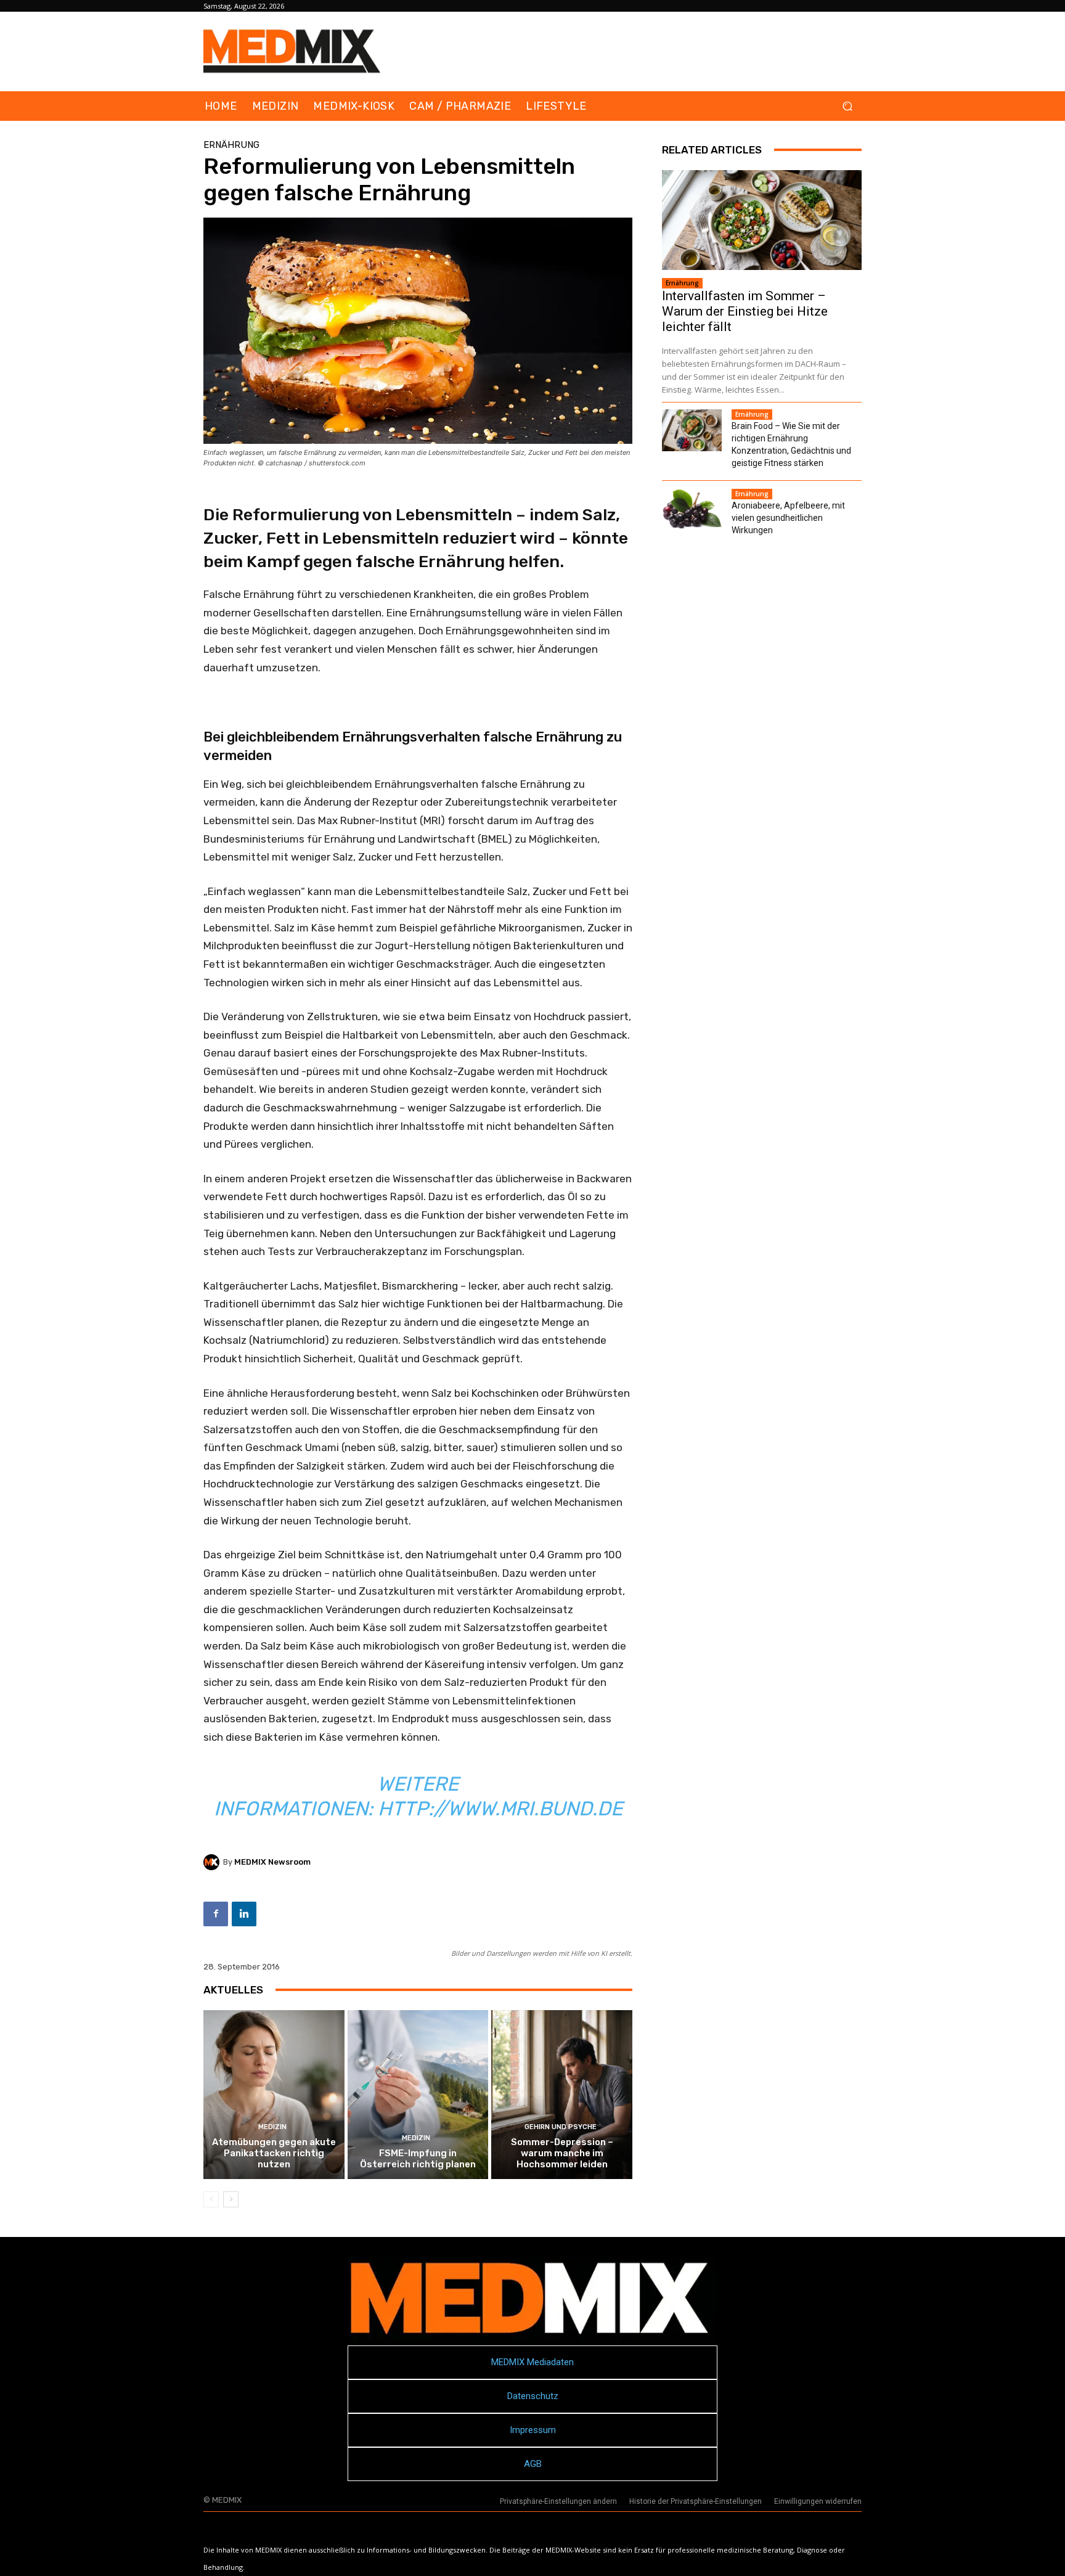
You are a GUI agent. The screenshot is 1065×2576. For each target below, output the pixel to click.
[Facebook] (216, 1914)
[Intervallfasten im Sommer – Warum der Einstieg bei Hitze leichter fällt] (762, 220)
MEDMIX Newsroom (272, 1862)
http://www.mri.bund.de (500, 1809)
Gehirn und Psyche (561, 2127)
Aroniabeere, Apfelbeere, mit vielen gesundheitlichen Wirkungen (788, 518)
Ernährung (231, 145)
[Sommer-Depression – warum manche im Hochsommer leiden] (562, 2095)
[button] (847, 106)
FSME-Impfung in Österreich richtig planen (418, 2159)
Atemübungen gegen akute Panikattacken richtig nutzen (274, 2153)
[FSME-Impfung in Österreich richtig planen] (418, 2095)
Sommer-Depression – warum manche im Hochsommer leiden (562, 2153)
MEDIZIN (272, 2127)
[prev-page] (211, 2199)
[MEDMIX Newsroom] (213, 1862)
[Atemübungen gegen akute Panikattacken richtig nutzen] (274, 2095)
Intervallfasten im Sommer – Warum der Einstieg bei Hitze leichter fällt (745, 311)
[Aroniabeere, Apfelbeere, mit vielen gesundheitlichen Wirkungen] (692, 510)
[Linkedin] (244, 1914)
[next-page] (231, 2199)
